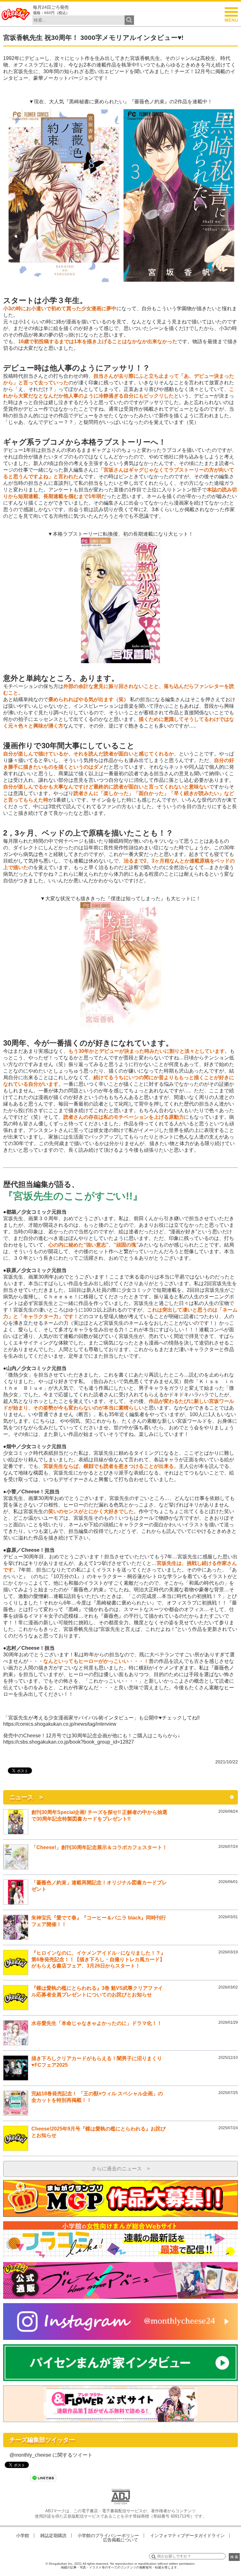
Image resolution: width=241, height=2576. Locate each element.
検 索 (234, 2557)
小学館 (23, 2535)
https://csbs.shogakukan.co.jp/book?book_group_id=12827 (69, 1742)
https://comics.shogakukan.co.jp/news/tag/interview (60, 1724)
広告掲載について (120, 2540)
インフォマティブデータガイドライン (187, 2535)
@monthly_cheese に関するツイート (51, 2455)
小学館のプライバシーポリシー (108, 2535)
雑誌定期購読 (53, 2535)
